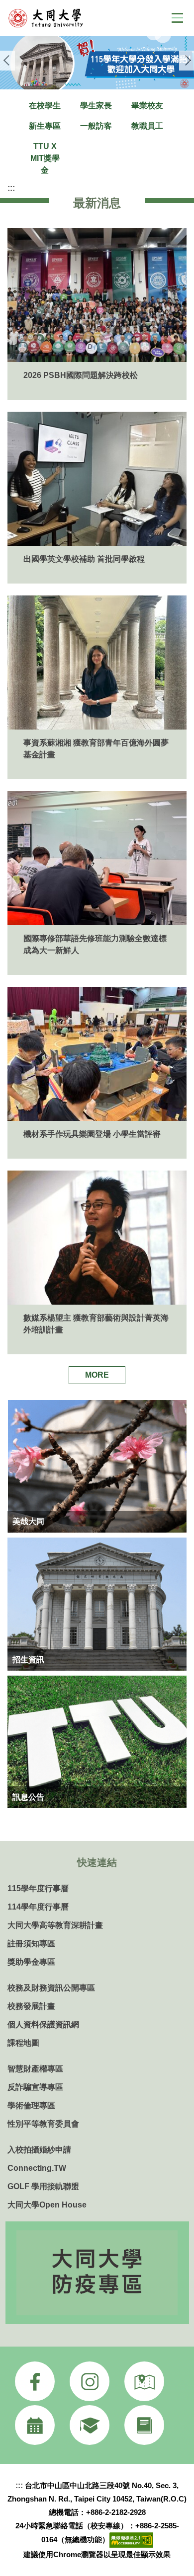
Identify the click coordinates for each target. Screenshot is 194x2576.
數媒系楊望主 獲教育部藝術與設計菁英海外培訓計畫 (96, 1324)
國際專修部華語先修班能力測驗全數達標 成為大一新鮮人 (95, 944)
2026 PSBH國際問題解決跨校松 (81, 375)
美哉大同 (28, 1521)
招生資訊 (28, 1659)
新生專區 (45, 126)
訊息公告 (28, 1797)
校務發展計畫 (31, 2006)
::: (11, 188)
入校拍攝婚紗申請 (39, 2150)
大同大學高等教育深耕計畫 (55, 1925)
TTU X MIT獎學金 (45, 158)
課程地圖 (23, 2043)
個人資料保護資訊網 (43, 2024)
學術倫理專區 (31, 2105)
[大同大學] (62, 18)
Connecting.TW (37, 2168)
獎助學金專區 (31, 1962)
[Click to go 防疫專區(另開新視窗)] (97, 2273)
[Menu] (177, 18)
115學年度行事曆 (38, 1888)
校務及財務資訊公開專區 (51, 1988)
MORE (97, 1375)
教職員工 (147, 126)
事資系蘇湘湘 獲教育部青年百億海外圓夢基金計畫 (96, 749)
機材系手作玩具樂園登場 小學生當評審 (92, 1134)
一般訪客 (96, 126)
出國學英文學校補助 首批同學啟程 (84, 559)
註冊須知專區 (31, 1944)
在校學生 (45, 106)
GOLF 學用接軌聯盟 (43, 2186)
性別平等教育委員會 (43, 2124)
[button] (7, 61)
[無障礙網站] (131, 2539)
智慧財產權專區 (35, 2069)
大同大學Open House (47, 2205)
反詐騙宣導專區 (35, 2087)
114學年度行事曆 (38, 1907)
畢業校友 (147, 106)
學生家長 (96, 106)
